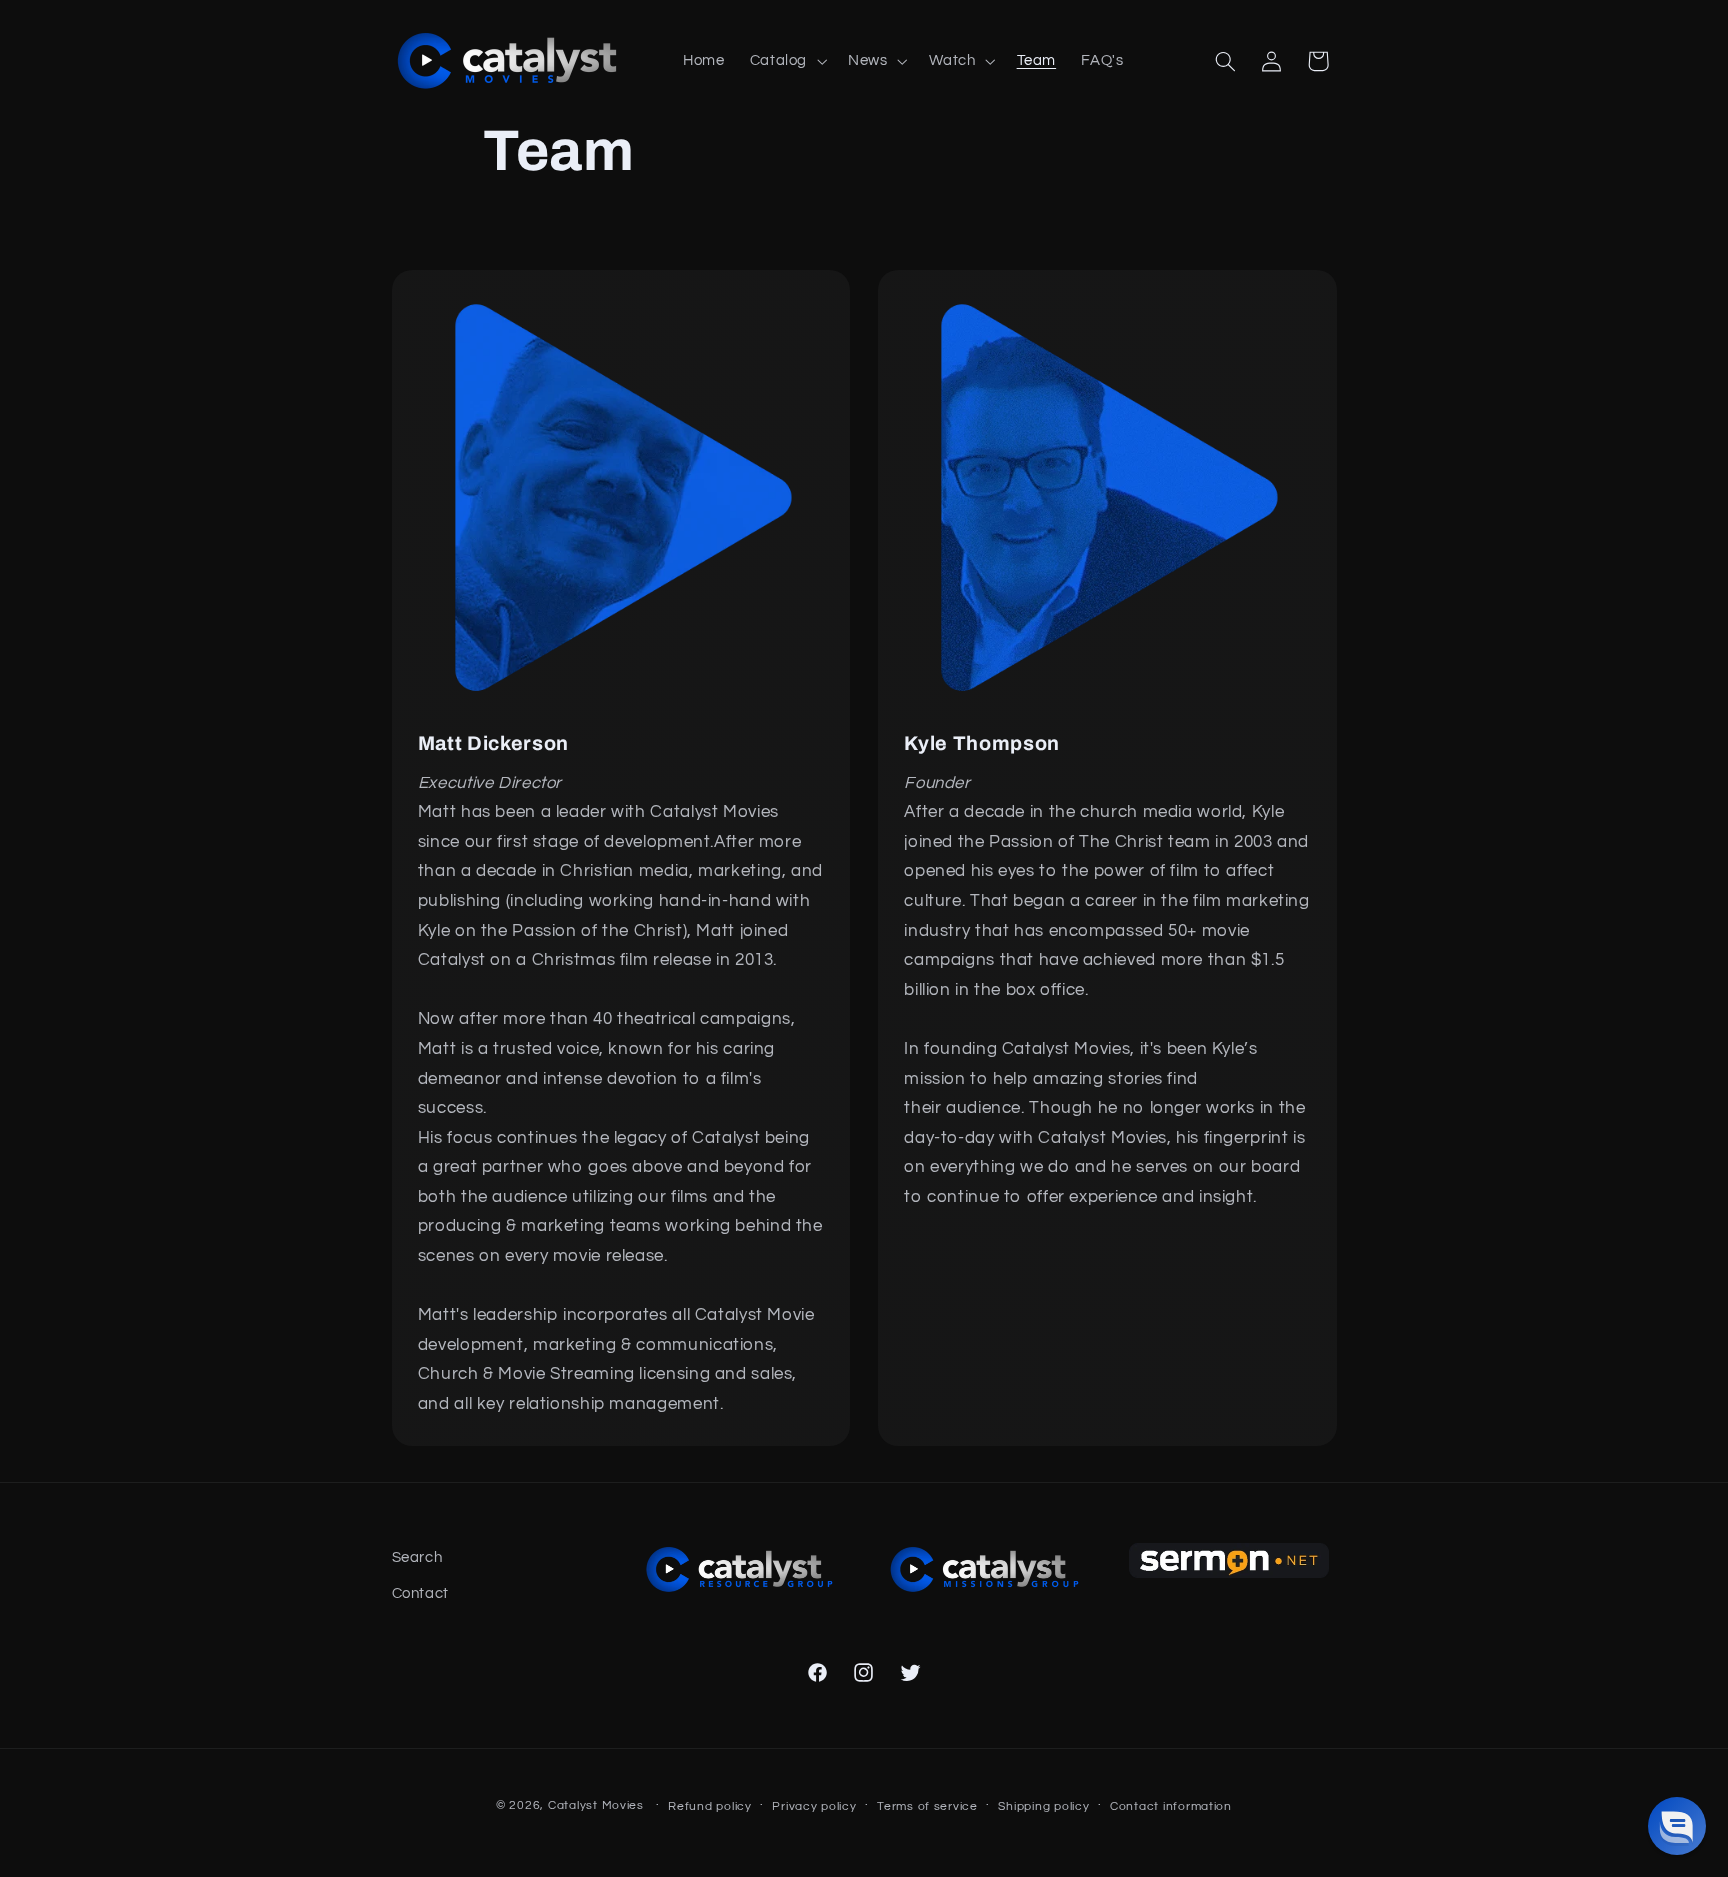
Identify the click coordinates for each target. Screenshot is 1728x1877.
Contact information (1171, 1806)
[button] (786, 61)
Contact (420, 1593)
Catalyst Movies (596, 1805)
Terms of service (927, 1806)
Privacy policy (814, 1806)
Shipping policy (1043, 1806)
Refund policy (710, 1806)
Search (417, 1557)
